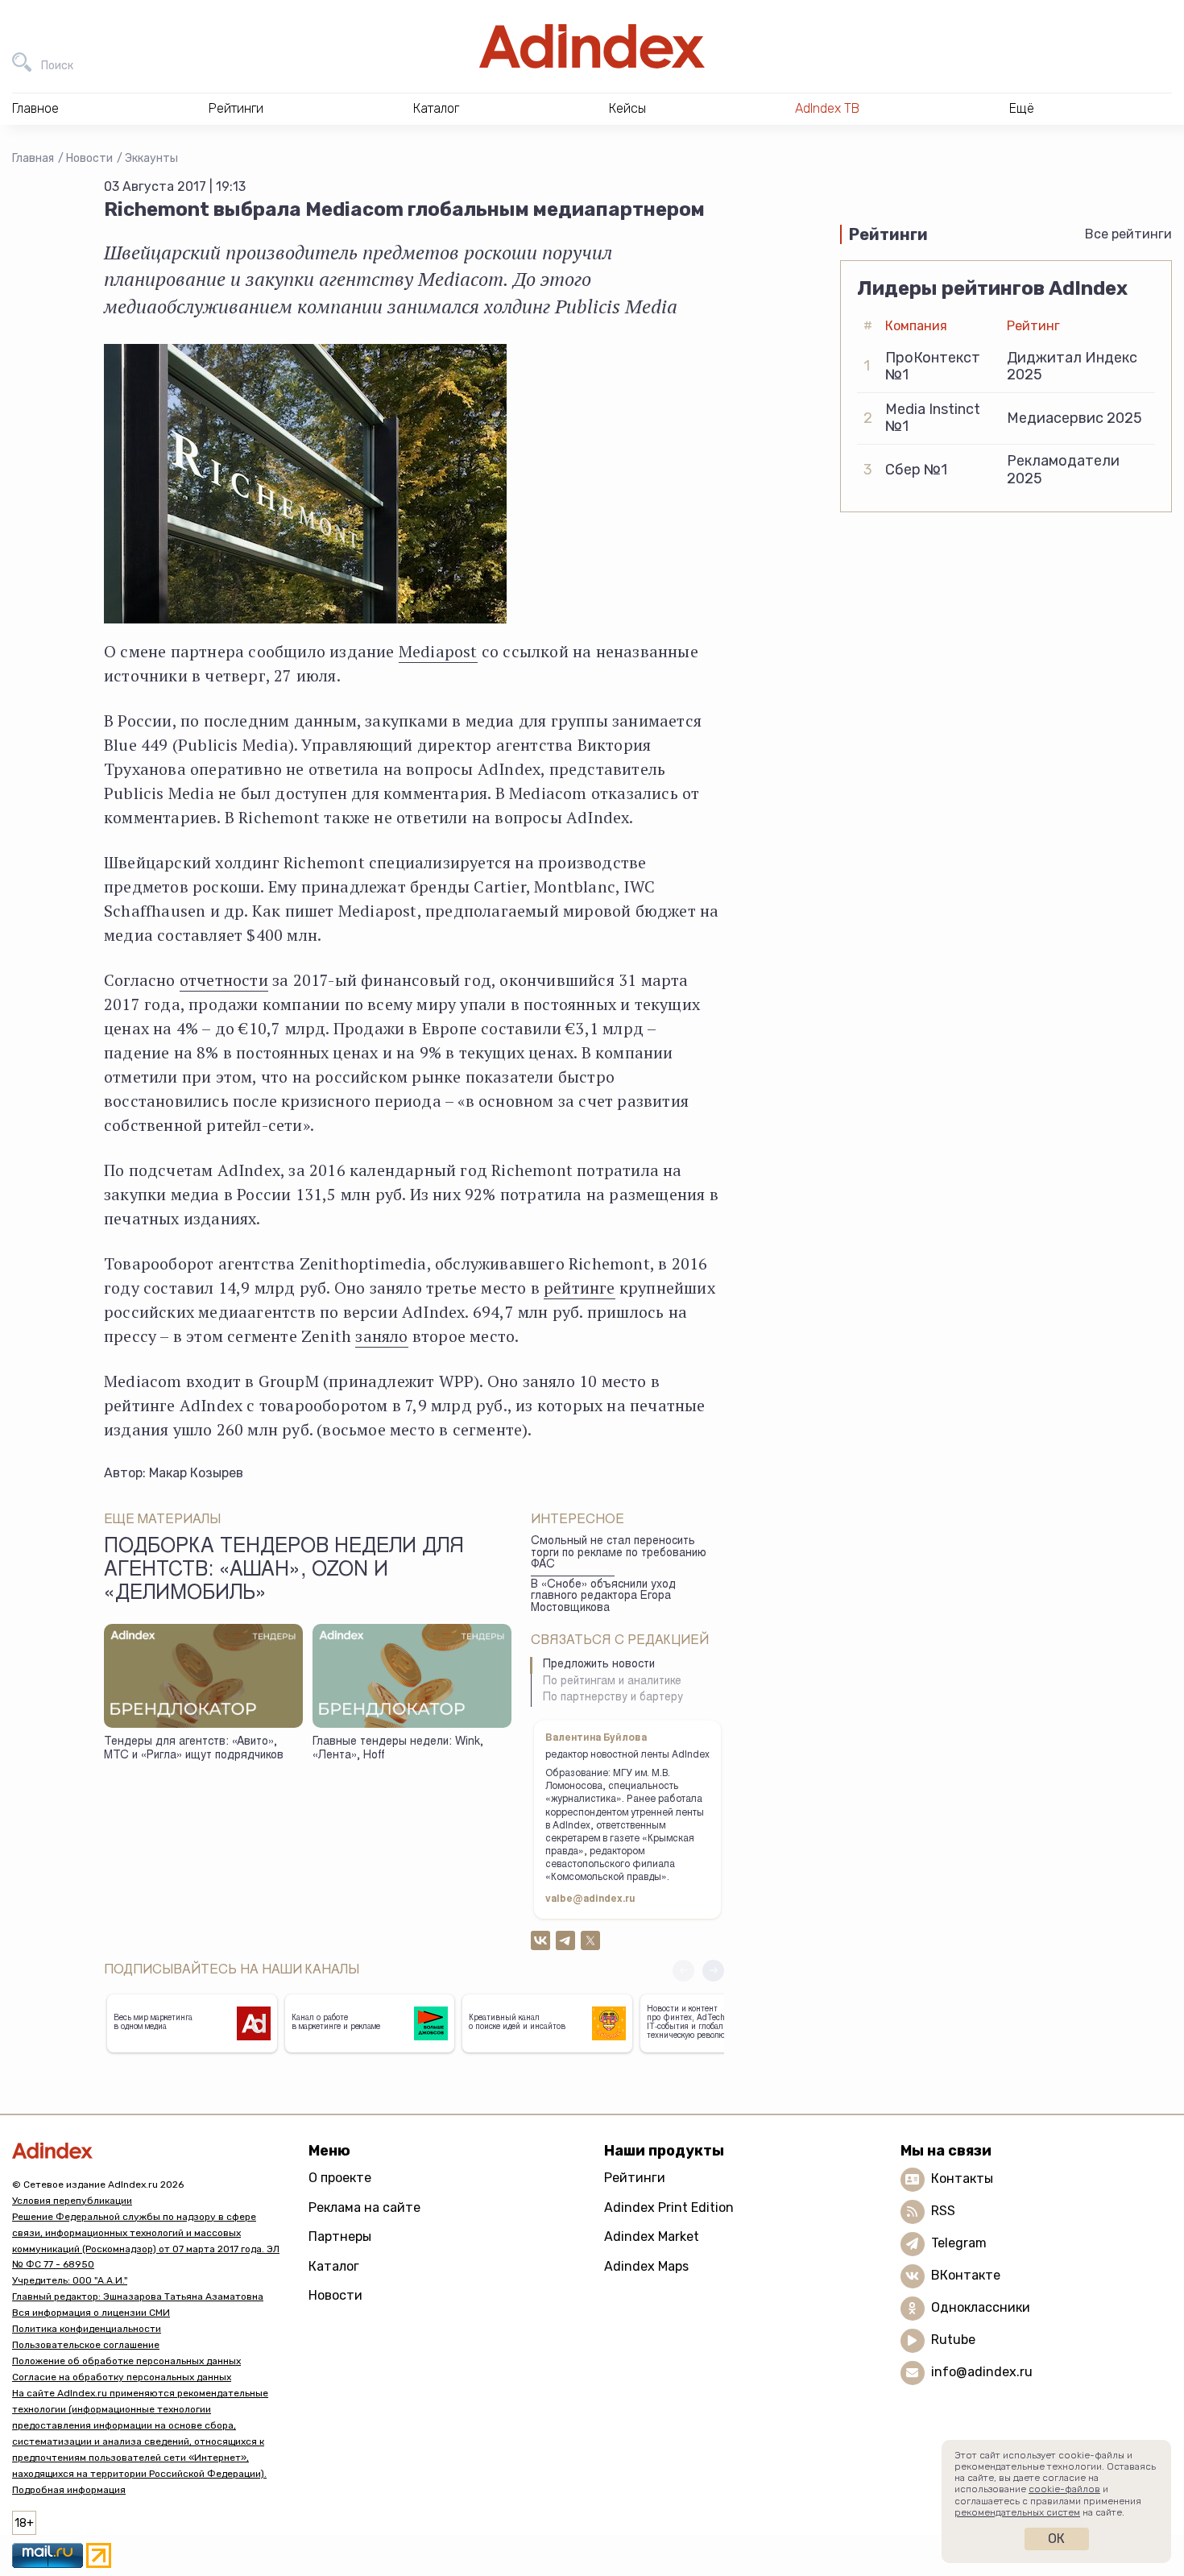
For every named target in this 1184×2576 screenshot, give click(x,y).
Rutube (953, 2340)
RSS (943, 2211)
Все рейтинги (1128, 234)
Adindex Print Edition (669, 2207)
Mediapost (438, 651)
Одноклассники (981, 2307)
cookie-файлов (1064, 2489)
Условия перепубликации (72, 2201)
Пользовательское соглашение (86, 2345)
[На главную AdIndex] (592, 46)
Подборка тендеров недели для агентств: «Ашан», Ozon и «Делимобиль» (284, 1572)
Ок (1056, 2539)
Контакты (962, 2178)
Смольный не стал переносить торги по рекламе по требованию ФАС (619, 1553)
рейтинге (580, 1288)
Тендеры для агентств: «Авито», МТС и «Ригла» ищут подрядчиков (194, 1749)
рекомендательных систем (1017, 2512)
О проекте (340, 2178)
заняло (381, 1336)
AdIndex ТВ (827, 108)
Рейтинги (635, 2178)
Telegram (959, 2243)
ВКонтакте (966, 2275)
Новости (89, 158)
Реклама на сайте (364, 2207)
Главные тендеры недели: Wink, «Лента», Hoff (398, 1749)
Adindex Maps (646, 2266)
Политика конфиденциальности (87, 2329)
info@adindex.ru (982, 2372)
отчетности (224, 980)
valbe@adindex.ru (590, 1899)
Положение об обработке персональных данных (126, 2361)
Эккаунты (151, 158)
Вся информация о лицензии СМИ (91, 2313)
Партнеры (340, 2236)
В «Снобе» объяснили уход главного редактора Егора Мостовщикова (603, 1597)
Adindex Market (652, 2236)
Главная (33, 158)
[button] (713, 1971)
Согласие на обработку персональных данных (122, 2377)
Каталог (334, 2266)
